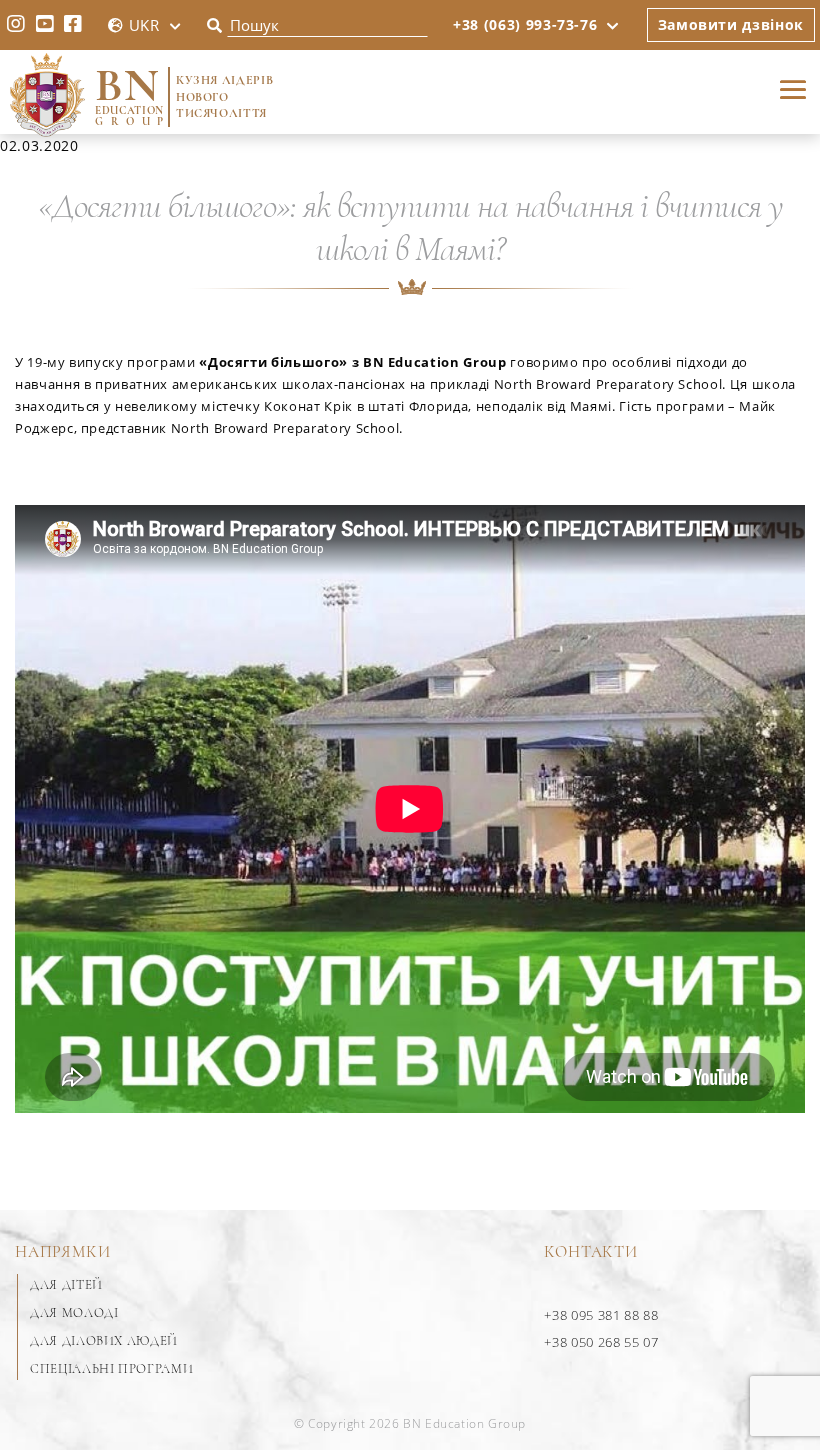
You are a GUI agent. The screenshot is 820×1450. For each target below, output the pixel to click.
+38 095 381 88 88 (601, 1315)
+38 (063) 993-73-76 (525, 24)
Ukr (144, 25)
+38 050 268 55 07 (601, 1342)
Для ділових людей (104, 1341)
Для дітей (66, 1285)
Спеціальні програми (111, 1369)
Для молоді (74, 1313)
